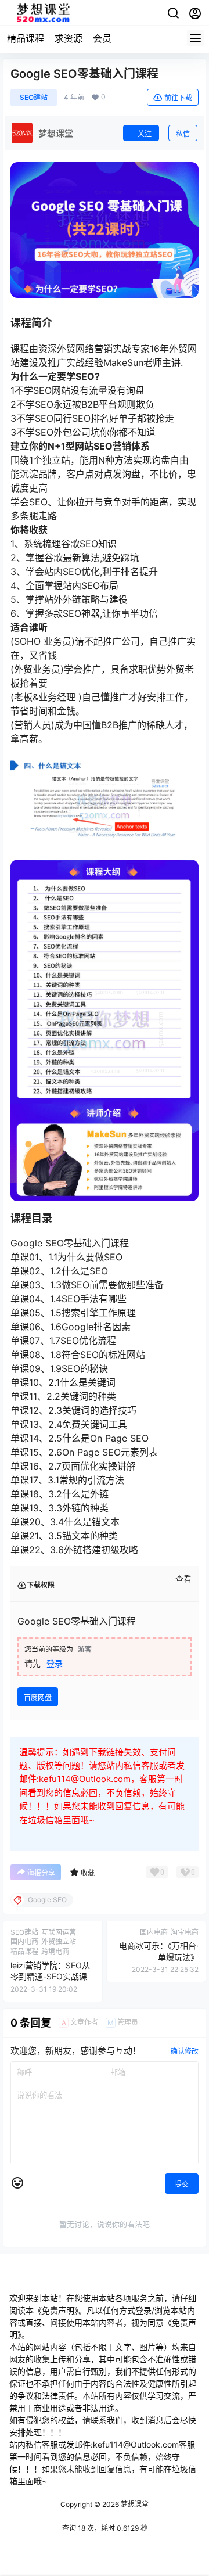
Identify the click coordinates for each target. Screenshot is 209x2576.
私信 (183, 134)
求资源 (69, 38)
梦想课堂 (134, 2504)
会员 (102, 38)
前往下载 (178, 98)
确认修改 (185, 2051)
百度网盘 (38, 1697)
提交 (182, 2184)
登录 (55, 1663)
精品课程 (26, 38)
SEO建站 (34, 97)
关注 (145, 134)
